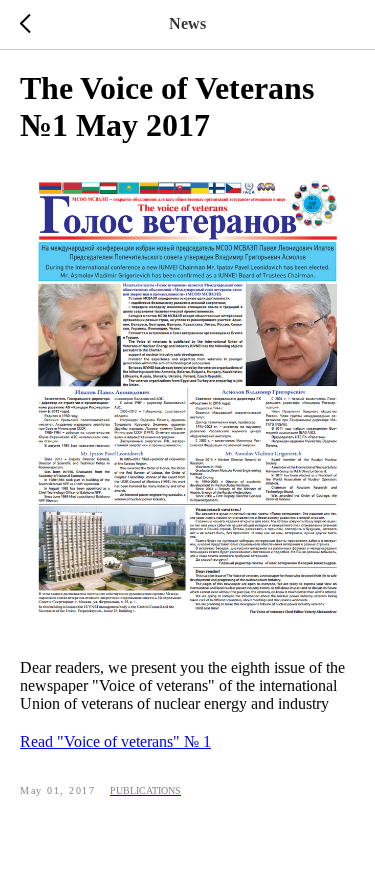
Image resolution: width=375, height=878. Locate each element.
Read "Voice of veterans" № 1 (115, 741)
